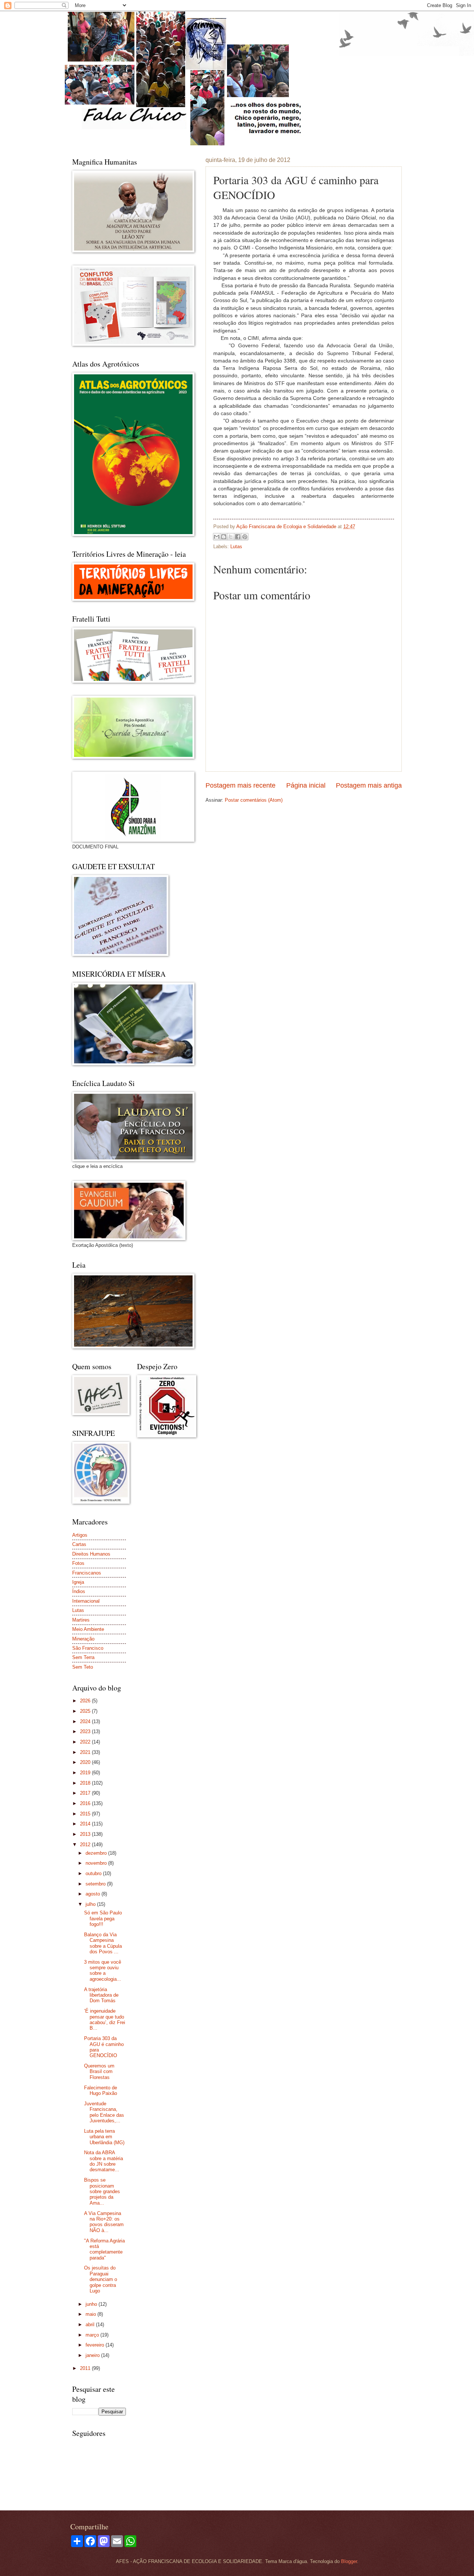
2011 (86, 2368)
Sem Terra (83, 1657)
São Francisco (88, 1648)
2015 (86, 1814)
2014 (86, 1824)
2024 (86, 1721)
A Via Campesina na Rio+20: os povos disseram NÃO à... (104, 2222)
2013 (86, 1834)
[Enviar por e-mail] (217, 537)
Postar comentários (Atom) (254, 800)
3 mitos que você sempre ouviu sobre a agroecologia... (103, 1971)
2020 (86, 1762)
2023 (86, 1731)
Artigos (80, 1535)
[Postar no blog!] (224, 537)
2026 (86, 1701)
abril (91, 2325)
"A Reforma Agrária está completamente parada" (104, 2249)
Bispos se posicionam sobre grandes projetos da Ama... (102, 2191)
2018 (86, 1783)
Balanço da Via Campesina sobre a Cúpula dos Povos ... (103, 1943)
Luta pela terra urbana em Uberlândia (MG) (104, 2137)
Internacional (86, 1601)
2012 (86, 1845)
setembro (96, 1884)
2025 (86, 1711)
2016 (86, 1803)
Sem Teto (83, 1667)
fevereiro (96, 2345)
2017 (86, 1793)
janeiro (93, 2355)
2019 (86, 1773)
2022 (86, 1742)
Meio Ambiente (88, 1629)
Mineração (83, 1639)
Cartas (79, 1544)
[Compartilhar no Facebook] (238, 537)
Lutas (236, 547)
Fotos (78, 1563)
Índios (79, 1591)
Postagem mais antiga (369, 785)
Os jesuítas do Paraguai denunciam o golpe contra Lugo (101, 2279)
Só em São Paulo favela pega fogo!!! (103, 1918)
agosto (94, 1894)
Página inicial (306, 785)
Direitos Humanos (91, 1554)
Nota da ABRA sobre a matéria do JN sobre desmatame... (104, 2161)
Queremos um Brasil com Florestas (99, 2072)
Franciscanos (87, 1573)
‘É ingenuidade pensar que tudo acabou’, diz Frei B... (105, 2019)
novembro (97, 1863)
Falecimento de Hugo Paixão (101, 2090)
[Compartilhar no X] (231, 537)
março (93, 2335)
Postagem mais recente (241, 785)
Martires (81, 1620)
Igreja (78, 1582)
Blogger (349, 2561)
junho (92, 2304)
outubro (94, 1873)
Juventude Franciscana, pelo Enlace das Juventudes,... (104, 2112)
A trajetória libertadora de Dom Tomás (101, 1995)
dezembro (97, 1853)
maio (91, 2314)
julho (91, 1904)
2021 (86, 1752)
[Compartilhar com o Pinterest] (245, 537)
